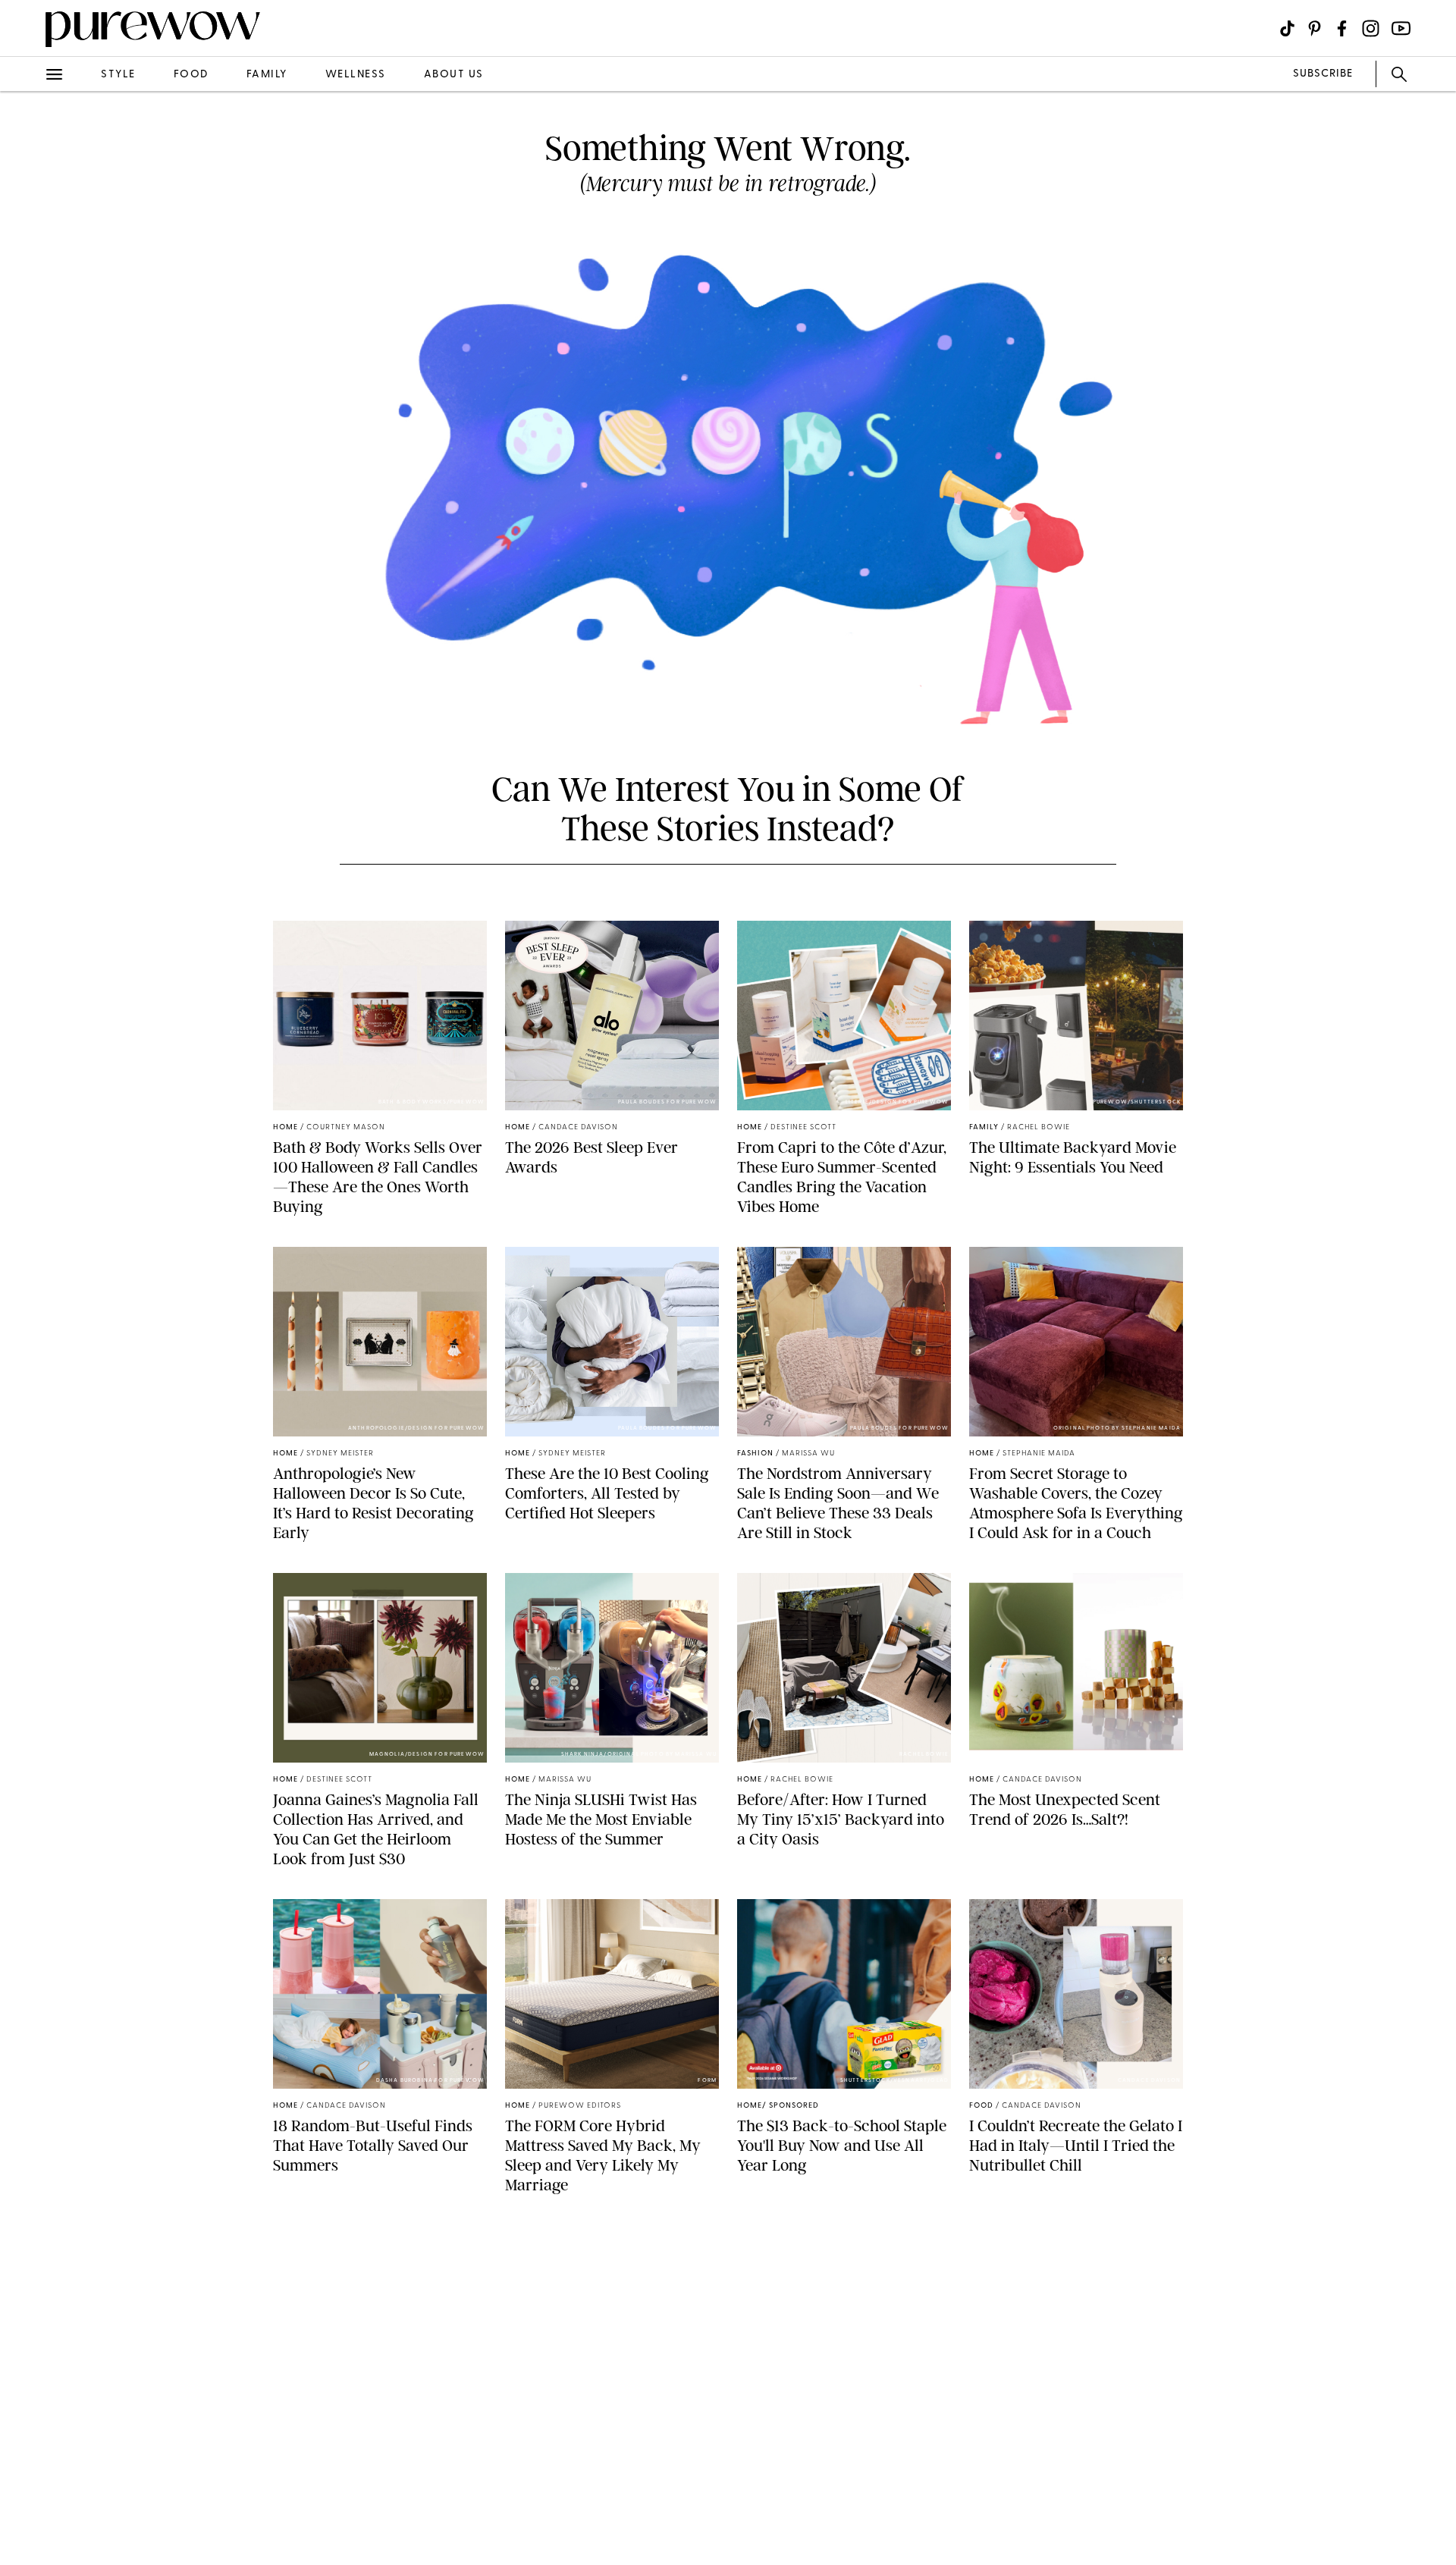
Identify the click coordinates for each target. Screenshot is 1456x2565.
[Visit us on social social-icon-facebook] (1342, 28)
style (118, 75)
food (191, 75)
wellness (356, 75)
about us (454, 75)
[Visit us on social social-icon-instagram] (1371, 28)
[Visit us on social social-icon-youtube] (1401, 28)
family (267, 75)
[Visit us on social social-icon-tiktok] (1287, 28)
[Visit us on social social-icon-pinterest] (1315, 28)
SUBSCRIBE (1323, 74)
